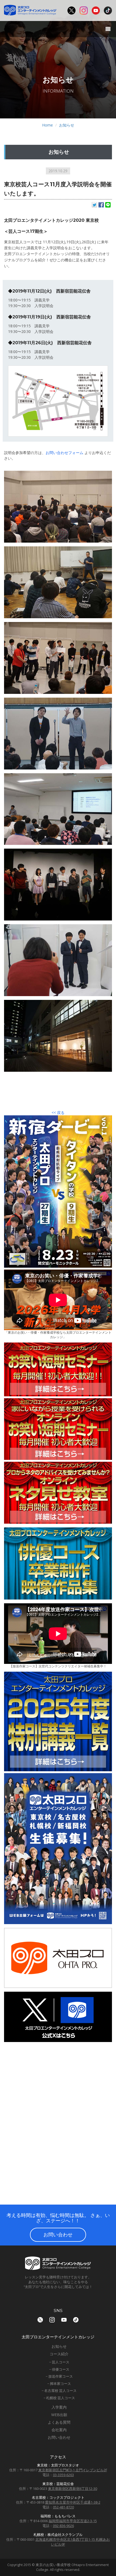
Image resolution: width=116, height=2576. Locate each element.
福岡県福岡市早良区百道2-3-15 (73, 2521)
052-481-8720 (63, 2507)
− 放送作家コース (59, 2376)
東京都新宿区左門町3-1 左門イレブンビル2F (73, 2470)
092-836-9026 (63, 2526)
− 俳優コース (59, 2369)
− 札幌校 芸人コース (59, 2398)
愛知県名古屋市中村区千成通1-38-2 (73, 2502)
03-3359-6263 (63, 2475)
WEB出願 (59, 2415)
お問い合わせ (58, 2234)
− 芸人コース (59, 2362)
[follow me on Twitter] (40, 2320)
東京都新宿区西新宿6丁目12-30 (73, 2489)
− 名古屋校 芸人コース (59, 2391)
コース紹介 (59, 2354)
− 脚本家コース (59, 2384)
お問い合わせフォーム (64, 453)
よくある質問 (59, 2422)
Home (47, 125)
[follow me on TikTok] (76, 2320)
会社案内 (59, 2430)
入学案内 (59, 2407)
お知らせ (67, 125)
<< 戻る (58, 1113)
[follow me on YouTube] (64, 2320)
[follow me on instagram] (52, 2320)
